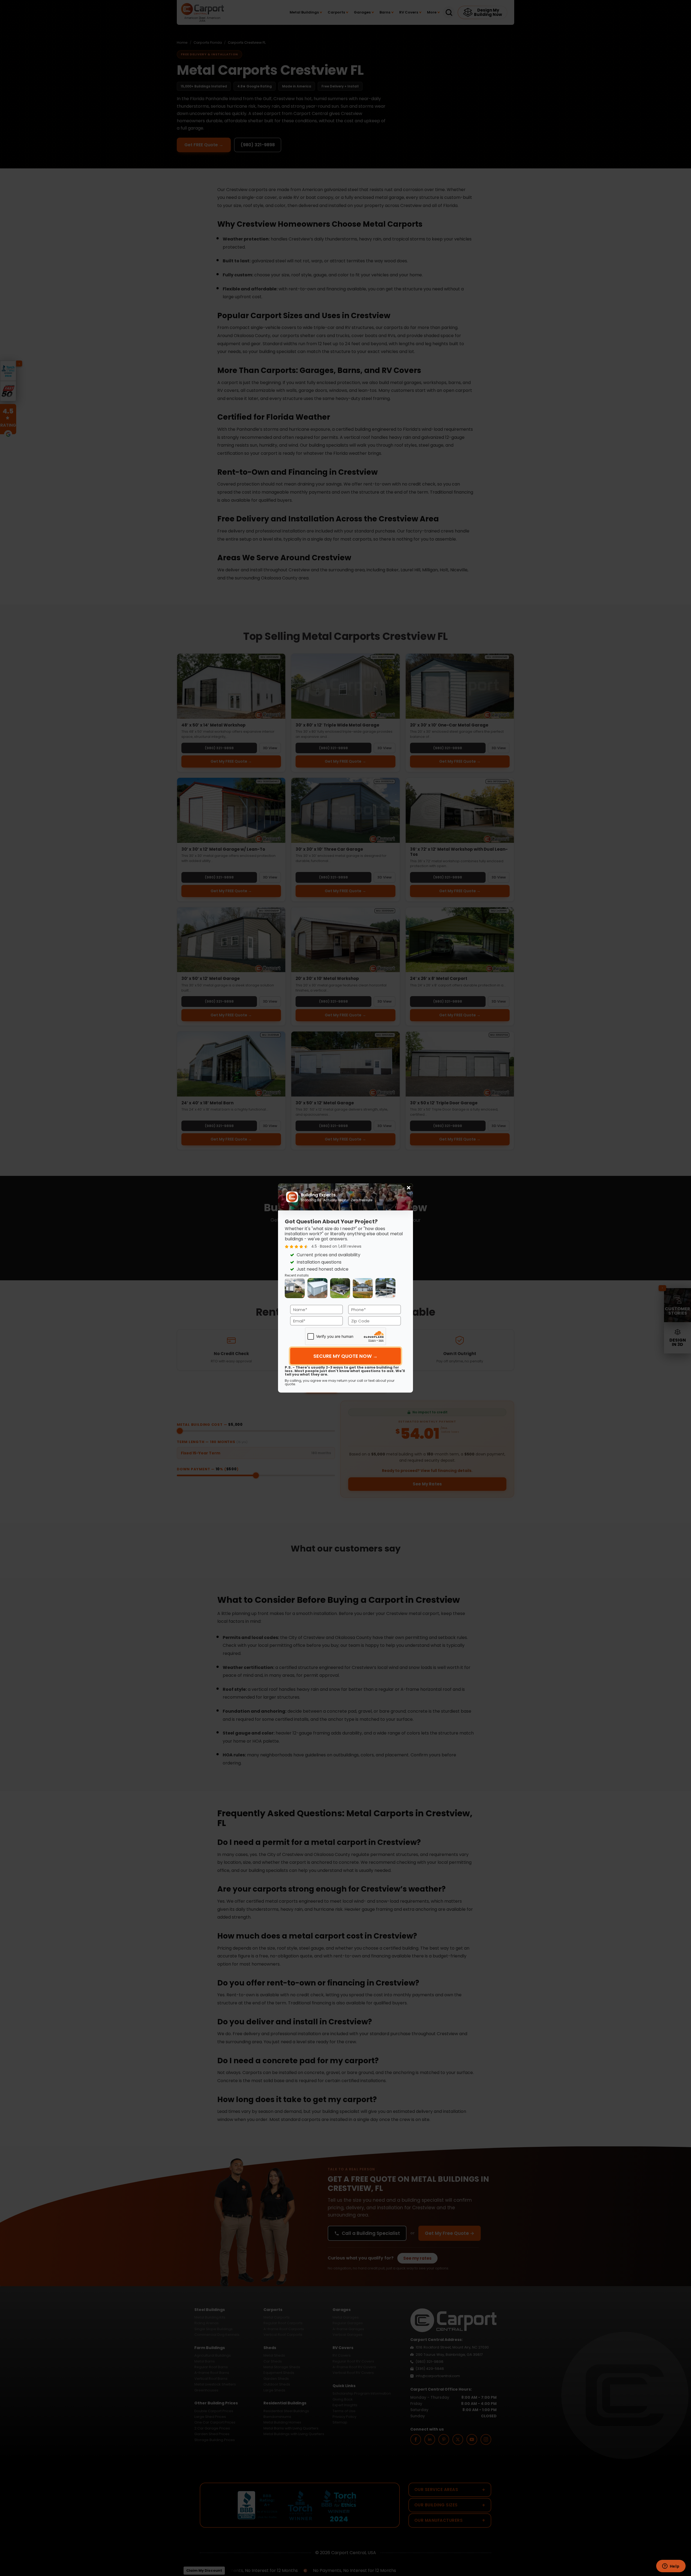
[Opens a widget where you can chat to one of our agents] (671, 2567)
